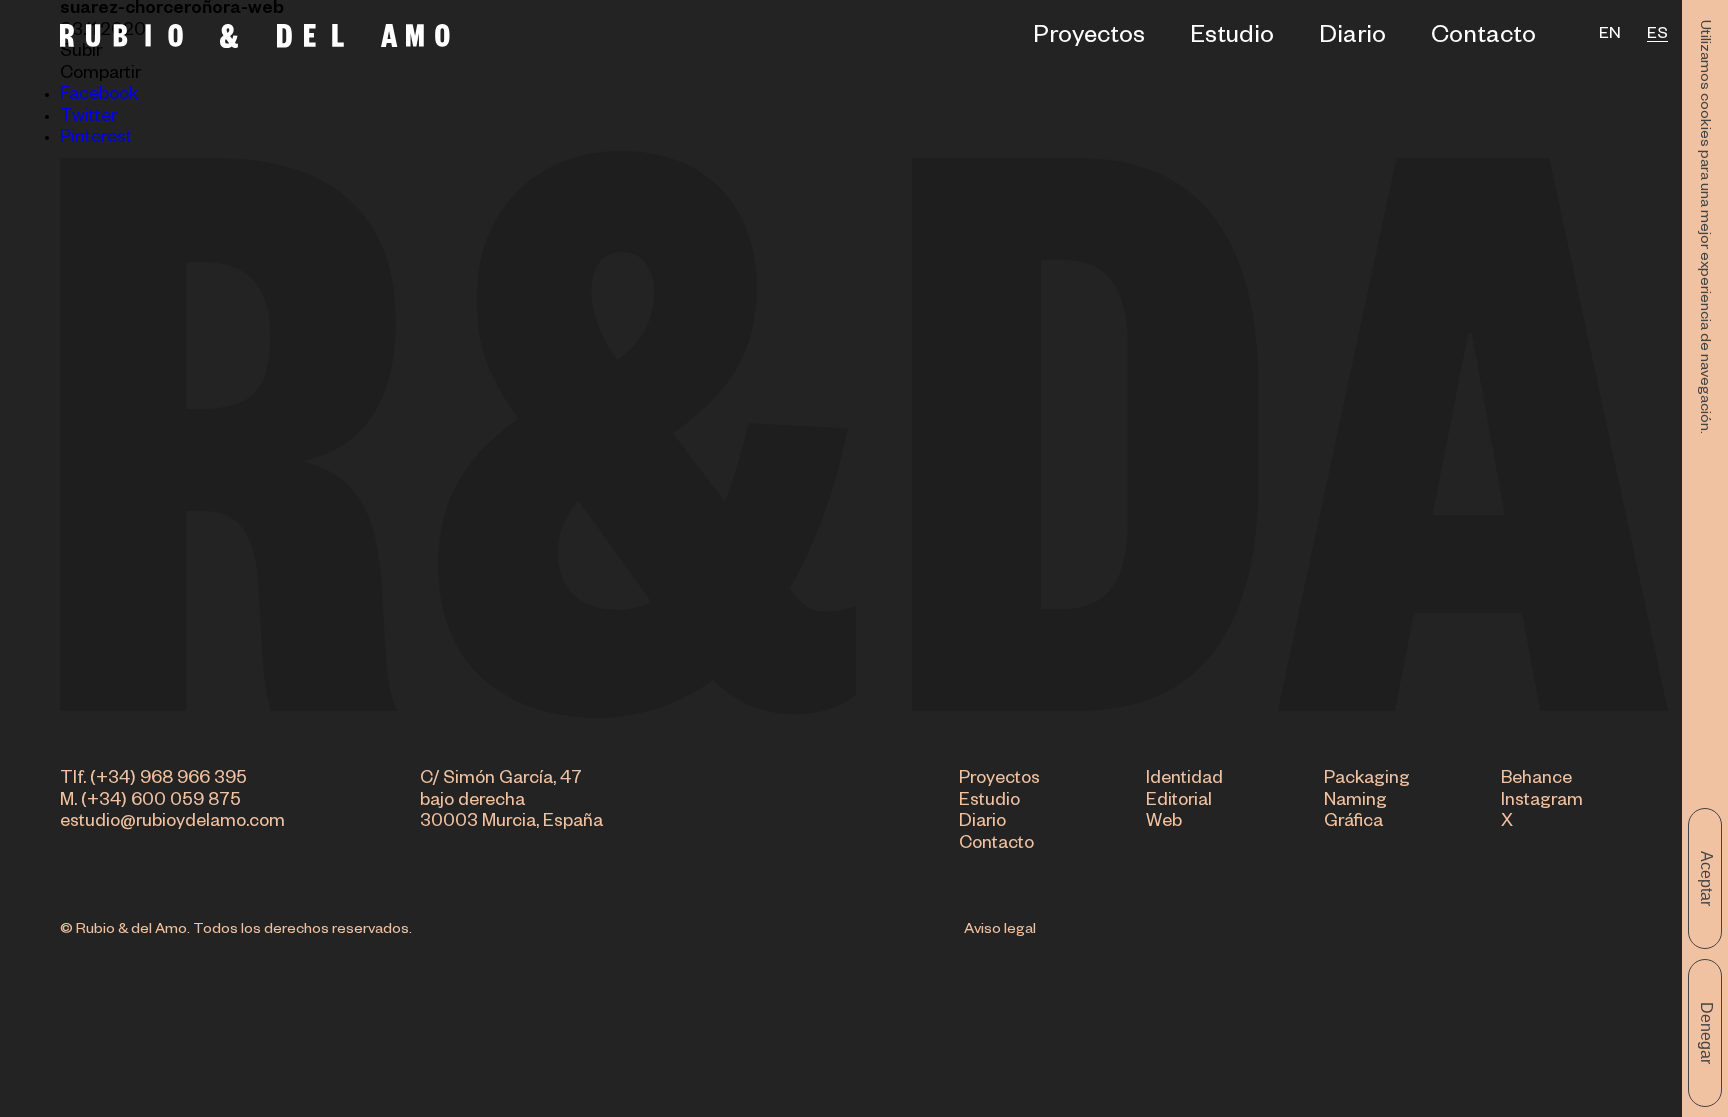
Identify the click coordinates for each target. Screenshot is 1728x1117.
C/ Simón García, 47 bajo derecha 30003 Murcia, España (511, 802)
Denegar (1706, 1033)
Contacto (1483, 39)
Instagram (1542, 802)
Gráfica (1353, 823)
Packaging (1367, 780)
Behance (1536, 780)
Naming (1355, 802)
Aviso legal (1000, 931)
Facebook (99, 96)
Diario (1352, 39)
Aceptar (1706, 878)
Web (1164, 823)
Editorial (1179, 802)
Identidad (1184, 780)
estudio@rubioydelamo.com (172, 823)
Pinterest (96, 139)
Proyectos (1089, 39)
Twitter (88, 118)
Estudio (1232, 39)
